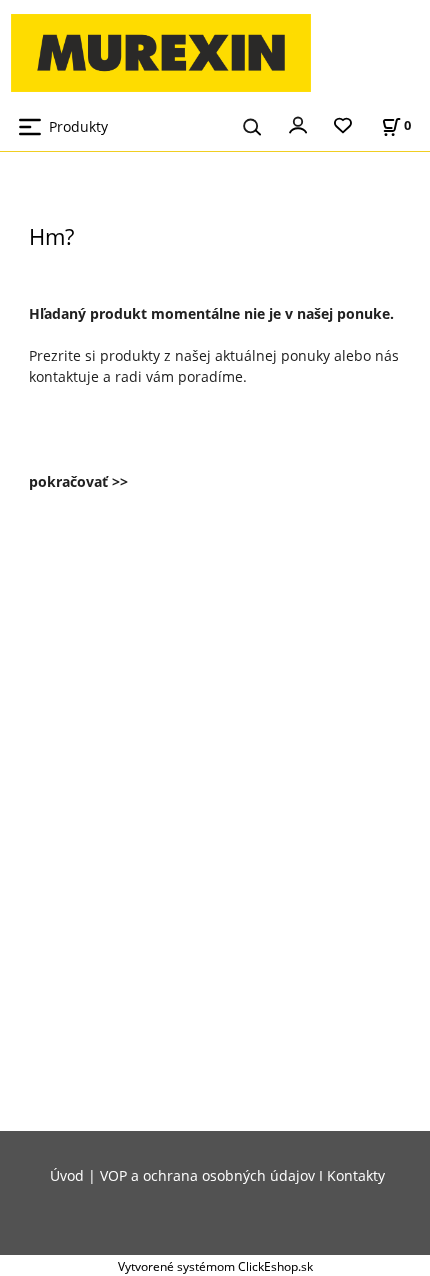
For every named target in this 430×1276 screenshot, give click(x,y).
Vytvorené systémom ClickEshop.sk (215, 1266)
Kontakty (356, 1175)
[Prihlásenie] (298, 124)
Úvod (67, 1175)
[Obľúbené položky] (343, 126)
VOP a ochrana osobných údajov (207, 1175)
